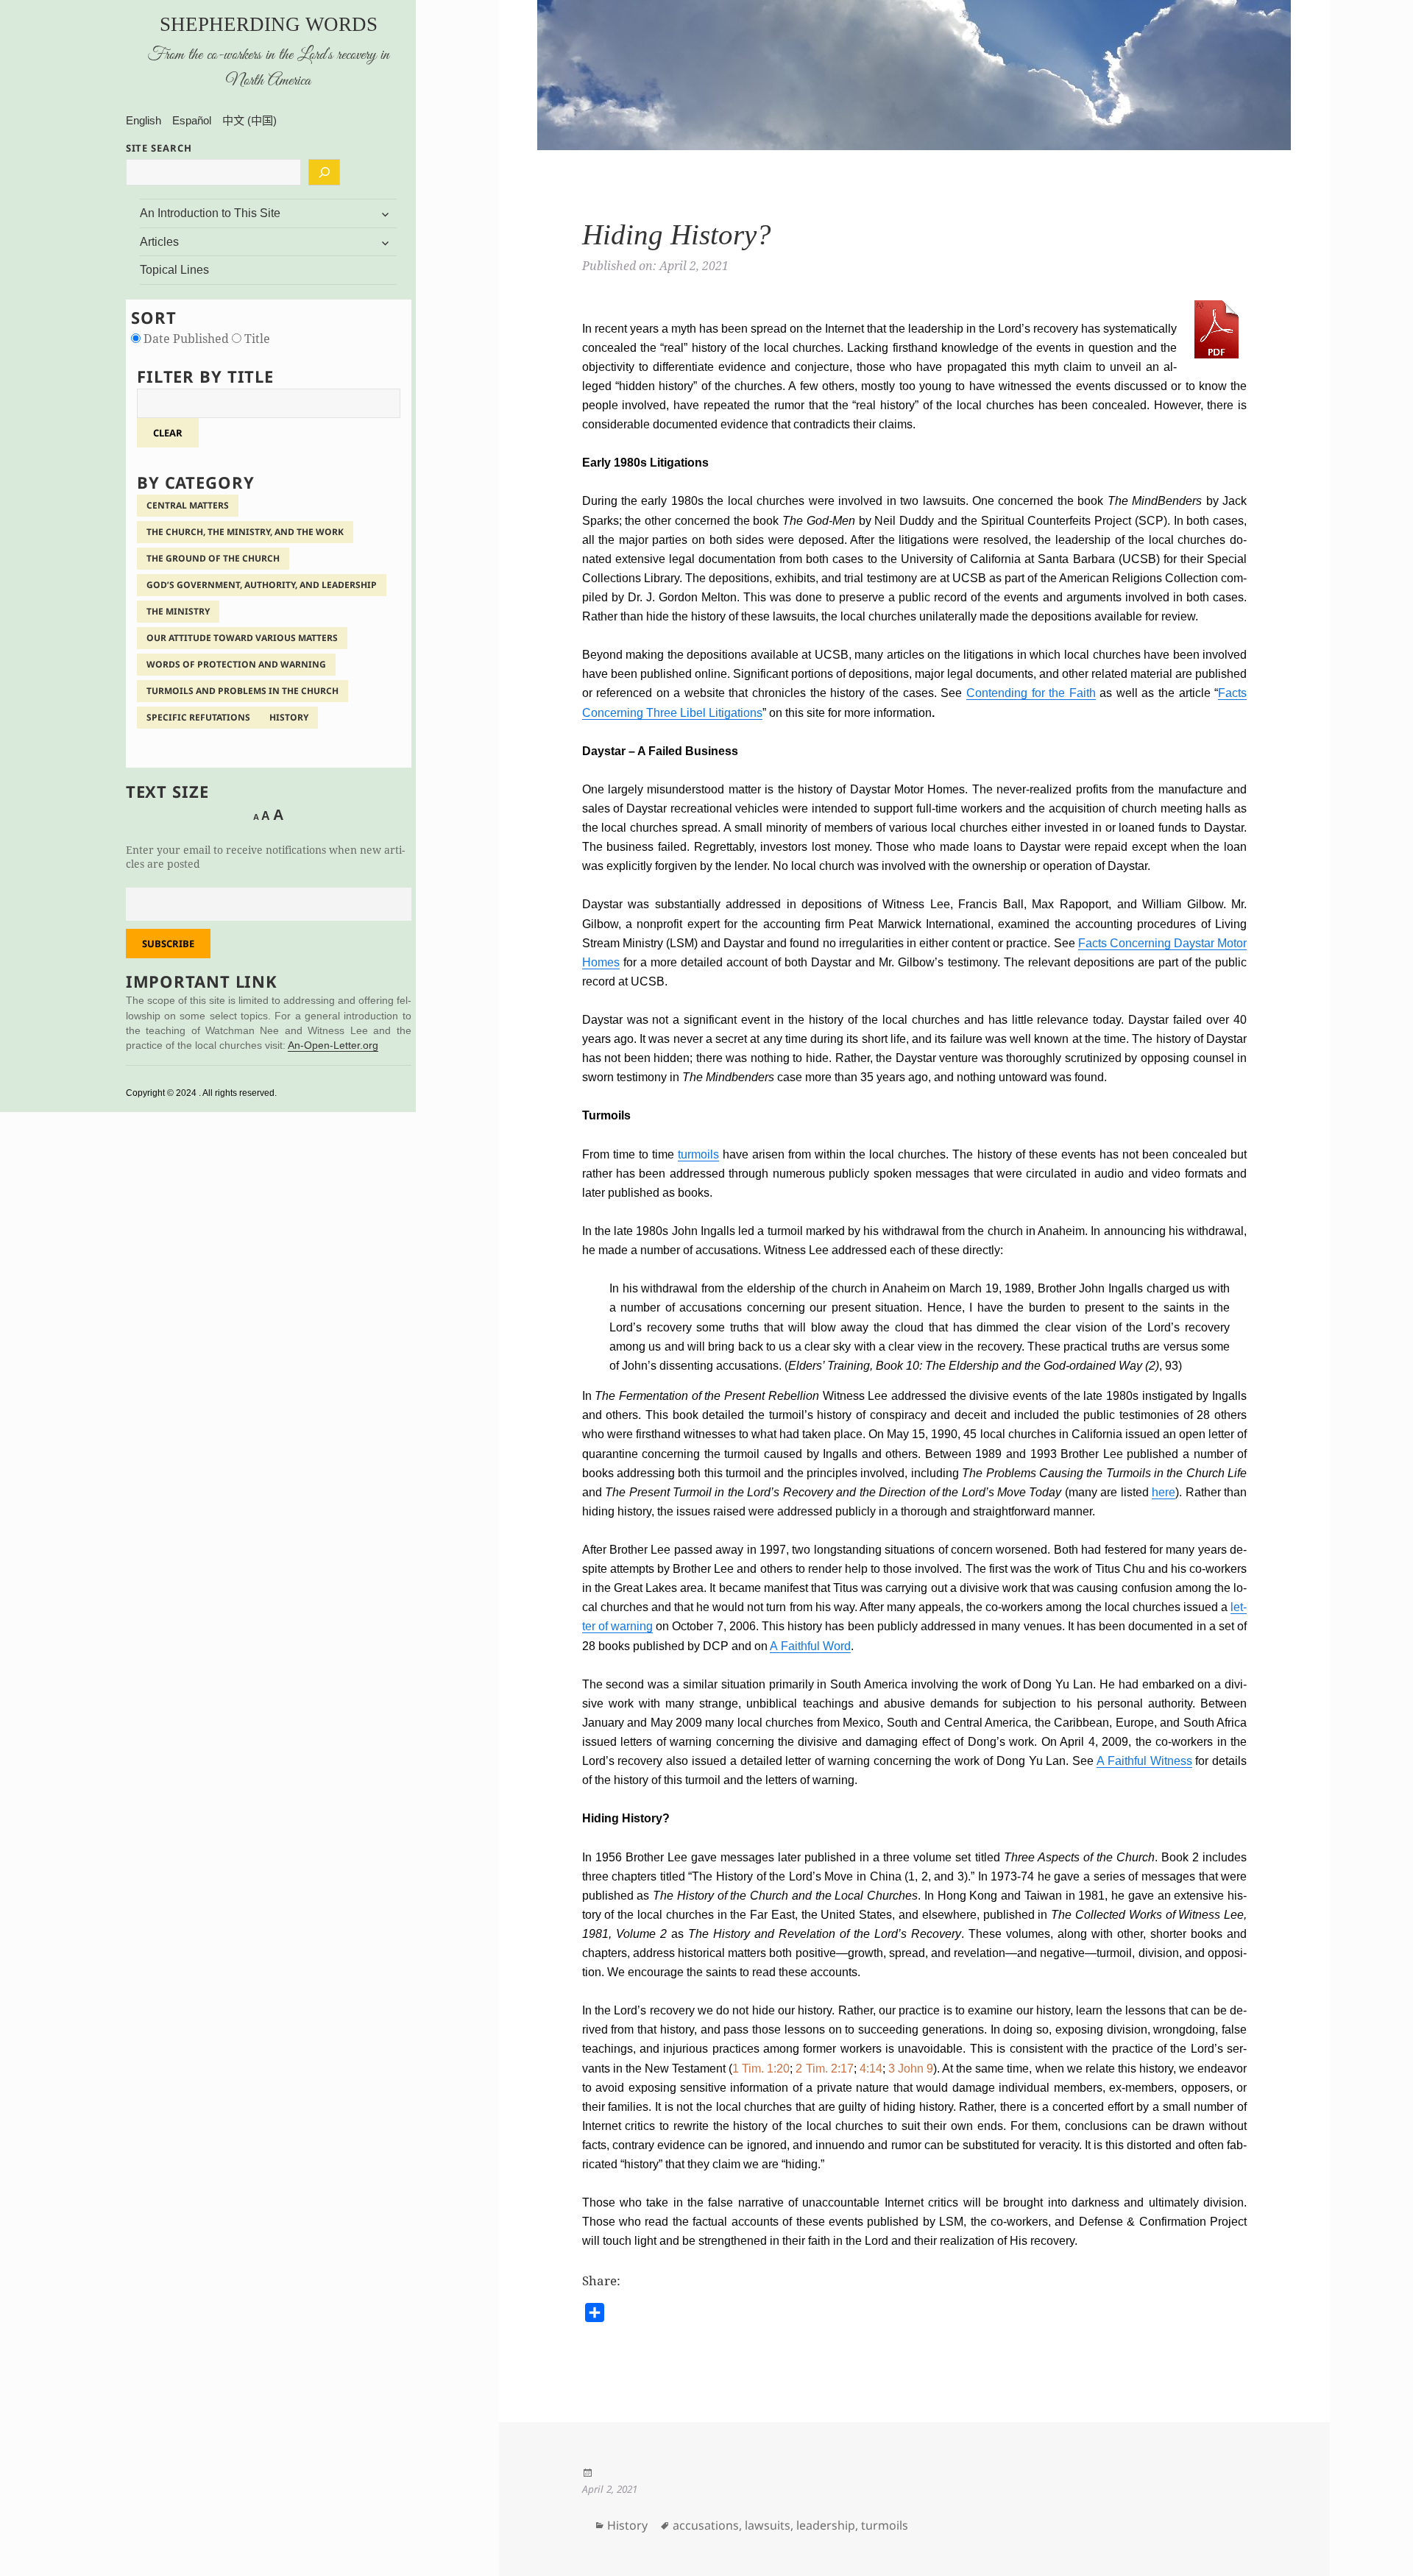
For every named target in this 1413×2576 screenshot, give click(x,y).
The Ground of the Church (213, 558)
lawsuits (768, 2525)
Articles (159, 242)
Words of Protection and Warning (236, 664)
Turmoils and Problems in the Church (242, 691)
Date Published (186, 339)
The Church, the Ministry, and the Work (245, 532)
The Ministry (178, 611)
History (289, 717)
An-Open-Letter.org (333, 1045)
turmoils (698, 1154)
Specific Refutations (198, 717)
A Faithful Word (810, 1646)
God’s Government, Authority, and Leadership (262, 585)
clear (168, 433)
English (144, 120)
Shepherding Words (269, 24)
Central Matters (188, 505)
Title (256, 339)
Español (192, 120)
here (1164, 1492)
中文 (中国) (249, 120)
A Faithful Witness (1144, 1761)
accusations (706, 2525)
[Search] (324, 172)
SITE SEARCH (159, 148)
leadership (826, 2525)
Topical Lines (174, 270)
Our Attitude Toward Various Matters (242, 638)
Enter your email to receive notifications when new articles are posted (265, 857)
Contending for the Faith (1031, 693)
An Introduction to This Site (210, 213)
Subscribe (168, 944)
